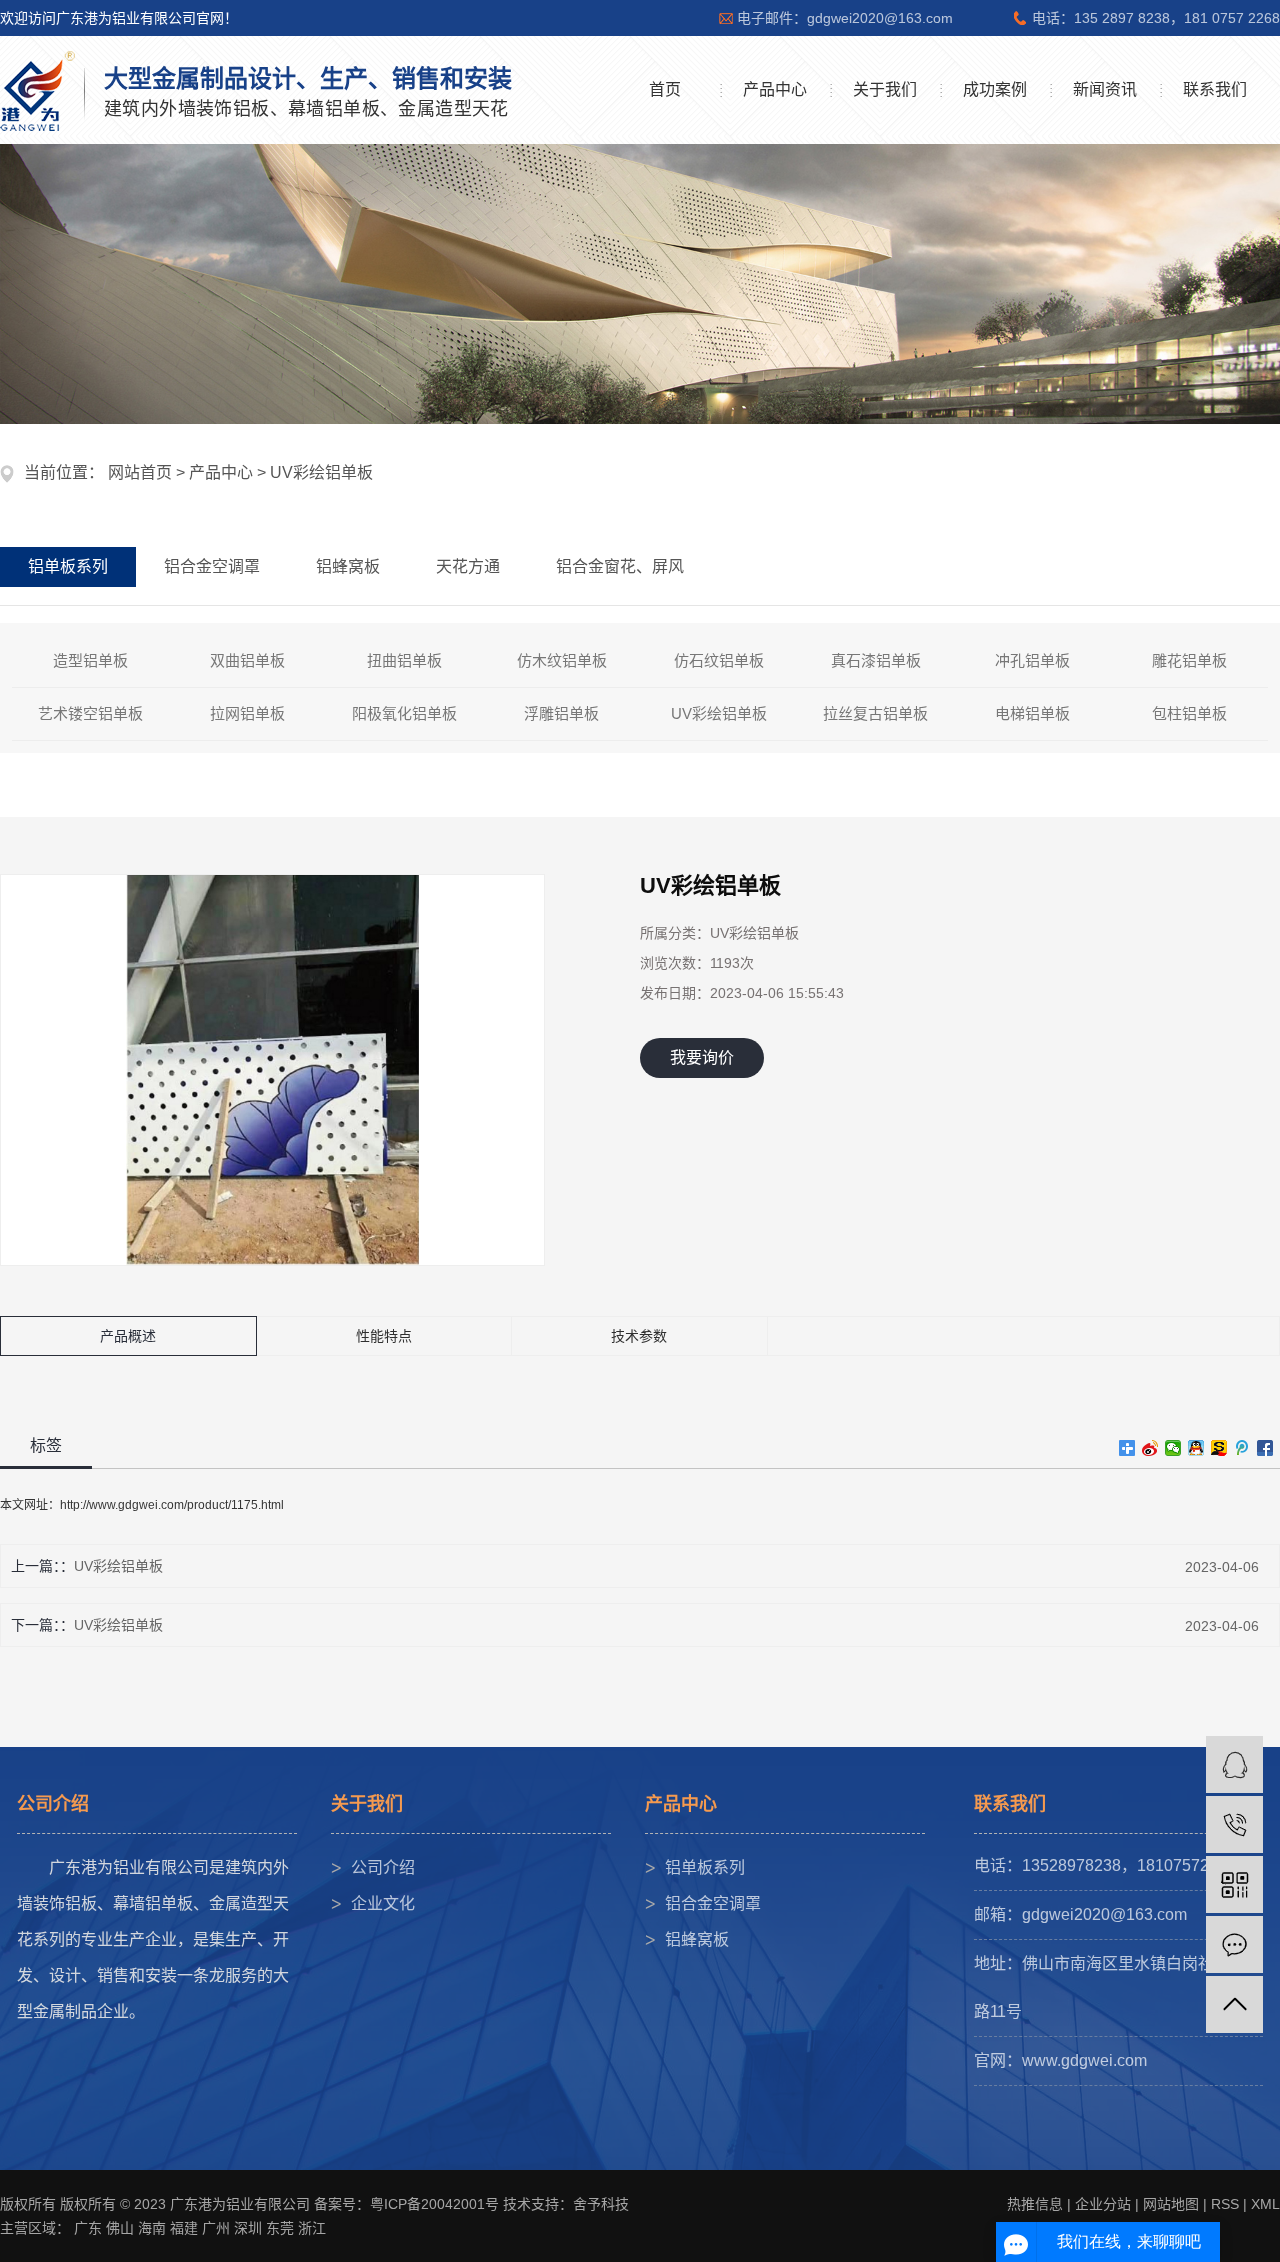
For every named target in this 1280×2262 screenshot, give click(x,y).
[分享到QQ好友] (1196, 1448)
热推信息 (1035, 2204)
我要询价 (702, 1057)
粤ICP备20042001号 (434, 2204)
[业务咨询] (1234, 1764)
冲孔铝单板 (1032, 660)
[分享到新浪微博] (1150, 1448)
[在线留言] (1234, 1944)
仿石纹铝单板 (719, 660)
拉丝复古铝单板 (875, 713)
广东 (88, 2228)
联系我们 (1215, 89)
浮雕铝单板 (561, 713)
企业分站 (1103, 2204)
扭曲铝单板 (404, 660)
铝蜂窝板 (697, 1939)
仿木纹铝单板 (562, 660)
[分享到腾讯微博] (1242, 1448)
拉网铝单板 (247, 713)
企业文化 (383, 1903)
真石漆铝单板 (876, 660)
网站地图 (1171, 2204)
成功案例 (995, 89)
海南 (152, 2228)
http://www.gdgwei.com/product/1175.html (172, 1505)
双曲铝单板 (247, 660)
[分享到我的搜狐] (1219, 1448)
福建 (184, 2228)
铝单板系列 (705, 1867)
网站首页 (140, 472)
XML (1265, 2204)
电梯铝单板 (1032, 713)
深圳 (248, 2228)
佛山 (120, 2228)
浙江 (312, 2228)
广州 (216, 2228)
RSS (1225, 2204)
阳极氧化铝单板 (404, 713)
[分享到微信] (1173, 1448)
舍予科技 (601, 2204)
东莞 (280, 2228)
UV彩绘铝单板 (321, 472)
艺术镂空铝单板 (90, 713)
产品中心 (775, 89)
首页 (665, 89)
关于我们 (885, 89)
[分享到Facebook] (1265, 1448)
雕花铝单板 (1189, 660)
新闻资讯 (1105, 89)
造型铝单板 (90, 660)
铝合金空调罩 (713, 1903)
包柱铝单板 (1189, 713)
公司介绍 (383, 1867)
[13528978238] (1234, 1824)
